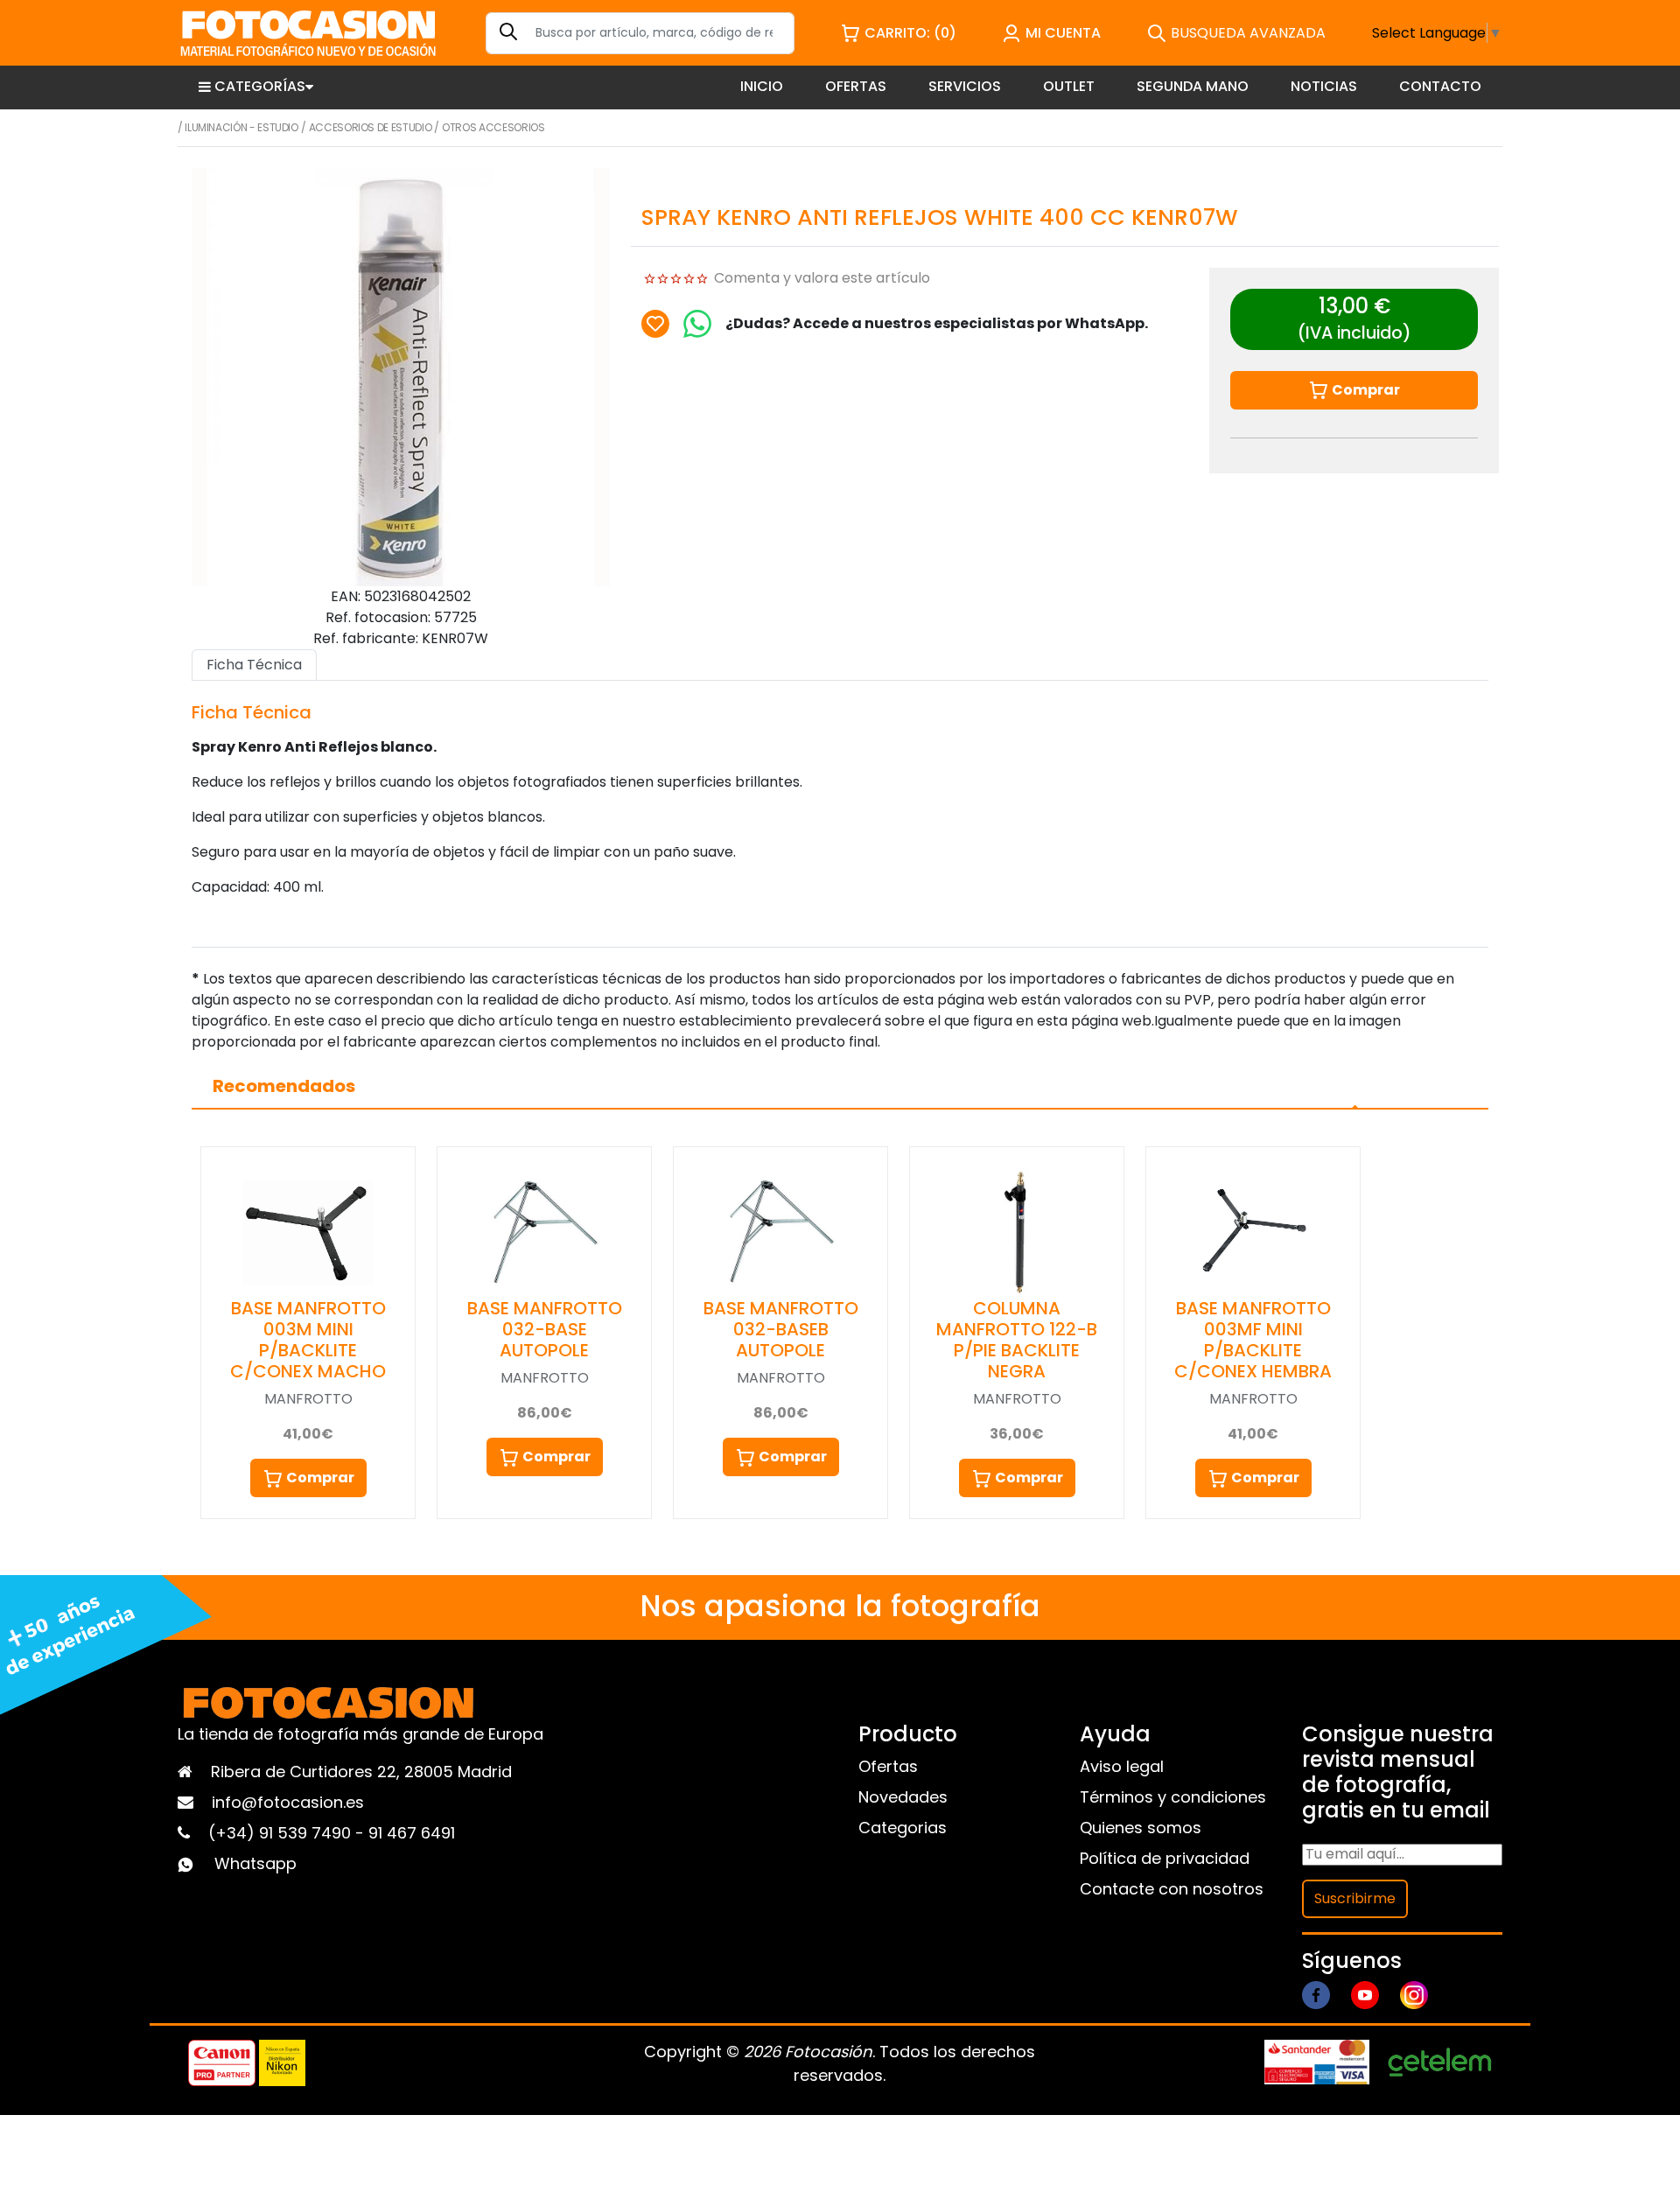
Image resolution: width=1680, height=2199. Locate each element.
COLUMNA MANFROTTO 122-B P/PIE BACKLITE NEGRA (1017, 1340)
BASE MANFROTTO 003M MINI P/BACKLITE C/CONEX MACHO (308, 1340)
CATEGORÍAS (260, 86)
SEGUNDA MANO (1193, 86)
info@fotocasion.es (288, 1802)
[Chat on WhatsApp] (697, 324)
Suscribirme (1355, 1898)
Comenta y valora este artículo (822, 278)
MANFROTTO (308, 1399)
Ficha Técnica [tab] (254, 665)
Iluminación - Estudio (241, 127)
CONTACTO (1440, 86)
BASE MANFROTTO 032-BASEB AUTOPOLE (781, 1329)
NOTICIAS (1324, 86)
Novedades (903, 1797)
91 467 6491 (412, 1833)
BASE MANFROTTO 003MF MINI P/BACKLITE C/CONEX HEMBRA (1253, 1340)
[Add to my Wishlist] (655, 324)
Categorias (903, 1828)
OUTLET (1069, 86)
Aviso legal (1122, 1766)
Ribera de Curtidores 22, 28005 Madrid (361, 1772)
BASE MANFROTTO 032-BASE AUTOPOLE (545, 1329)
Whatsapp (255, 1863)
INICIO (762, 86)
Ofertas (888, 1766)
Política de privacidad (1165, 1858)
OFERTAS (856, 86)
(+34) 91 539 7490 (282, 1833)
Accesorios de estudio (370, 127)
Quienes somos (1141, 1828)
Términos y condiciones (1173, 1797)
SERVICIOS (965, 86)
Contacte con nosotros (1172, 1889)
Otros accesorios (493, 127)
